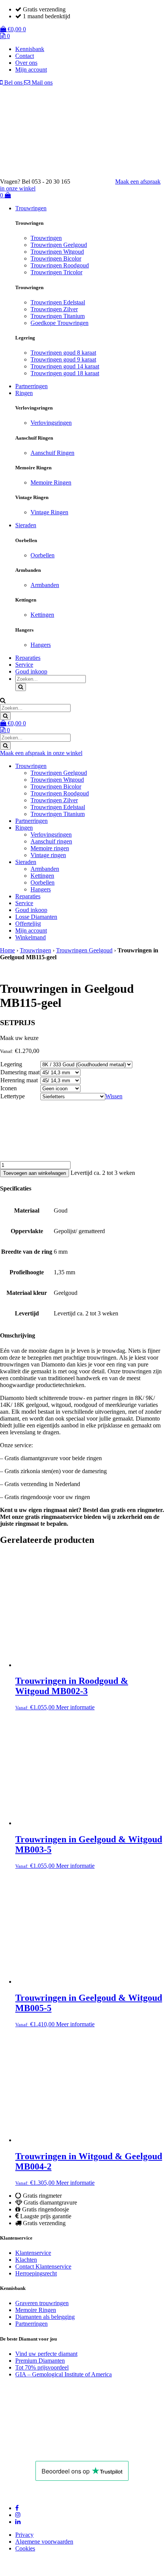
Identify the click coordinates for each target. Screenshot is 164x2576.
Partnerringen (31, 386)
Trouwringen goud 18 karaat (65, 373)
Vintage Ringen (49, 512)
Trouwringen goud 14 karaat (65, 366)
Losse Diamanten (36, 917)
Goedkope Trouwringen (59, 323)
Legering (11, 1064)
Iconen (9, 1088)
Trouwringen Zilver (54, 309)
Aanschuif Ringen (52, 453)
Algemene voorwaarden (44, 2542)
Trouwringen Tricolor (56, 272)
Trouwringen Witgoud (57, 252)
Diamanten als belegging (45, 2317)
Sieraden (26, 525)
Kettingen (42, 615)
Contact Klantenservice (43, 2266)
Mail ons (41, 82)
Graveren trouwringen (42, 2303)
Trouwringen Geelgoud (59, 245)
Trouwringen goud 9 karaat (63, 359)
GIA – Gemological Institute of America (64, 2374)
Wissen (114, 1096)
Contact (25, 56)
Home (7, 950)
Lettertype (13, 1096)
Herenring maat (19, 1080)
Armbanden (45, 585)
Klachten (26, 2260)
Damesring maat (20, 1072)
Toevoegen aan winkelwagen (35, 1173)
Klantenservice (33, 2253)
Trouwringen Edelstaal (58, 302)
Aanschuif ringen (51, 841)
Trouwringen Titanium (58, 316)
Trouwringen (31, 208)
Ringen (24, 393)
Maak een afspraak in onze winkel (41, 753)
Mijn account (31, 70)
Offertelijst (28, 924)
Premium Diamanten (40, 2361)
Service (24, 665)
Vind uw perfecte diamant (46, 2354)
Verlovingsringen (51, 423)
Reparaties (28, 658)
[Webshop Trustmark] (55, 2450)
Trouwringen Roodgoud (60, 265)
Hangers (41, 645)
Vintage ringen (48, 855)
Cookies (25, 2548)
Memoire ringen (50, 848)
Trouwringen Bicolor (56, 258)
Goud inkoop (31, 671)
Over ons (26, 63)
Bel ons (13, 82)
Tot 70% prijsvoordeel (42, 2367)
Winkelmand (31, 937)
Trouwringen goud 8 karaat (63, 353)
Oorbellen (43, 555)
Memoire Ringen (51, 482)
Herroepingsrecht (36, 2273)
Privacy (24, 2535)
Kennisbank (30, 49)
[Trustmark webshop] (96, 182)
